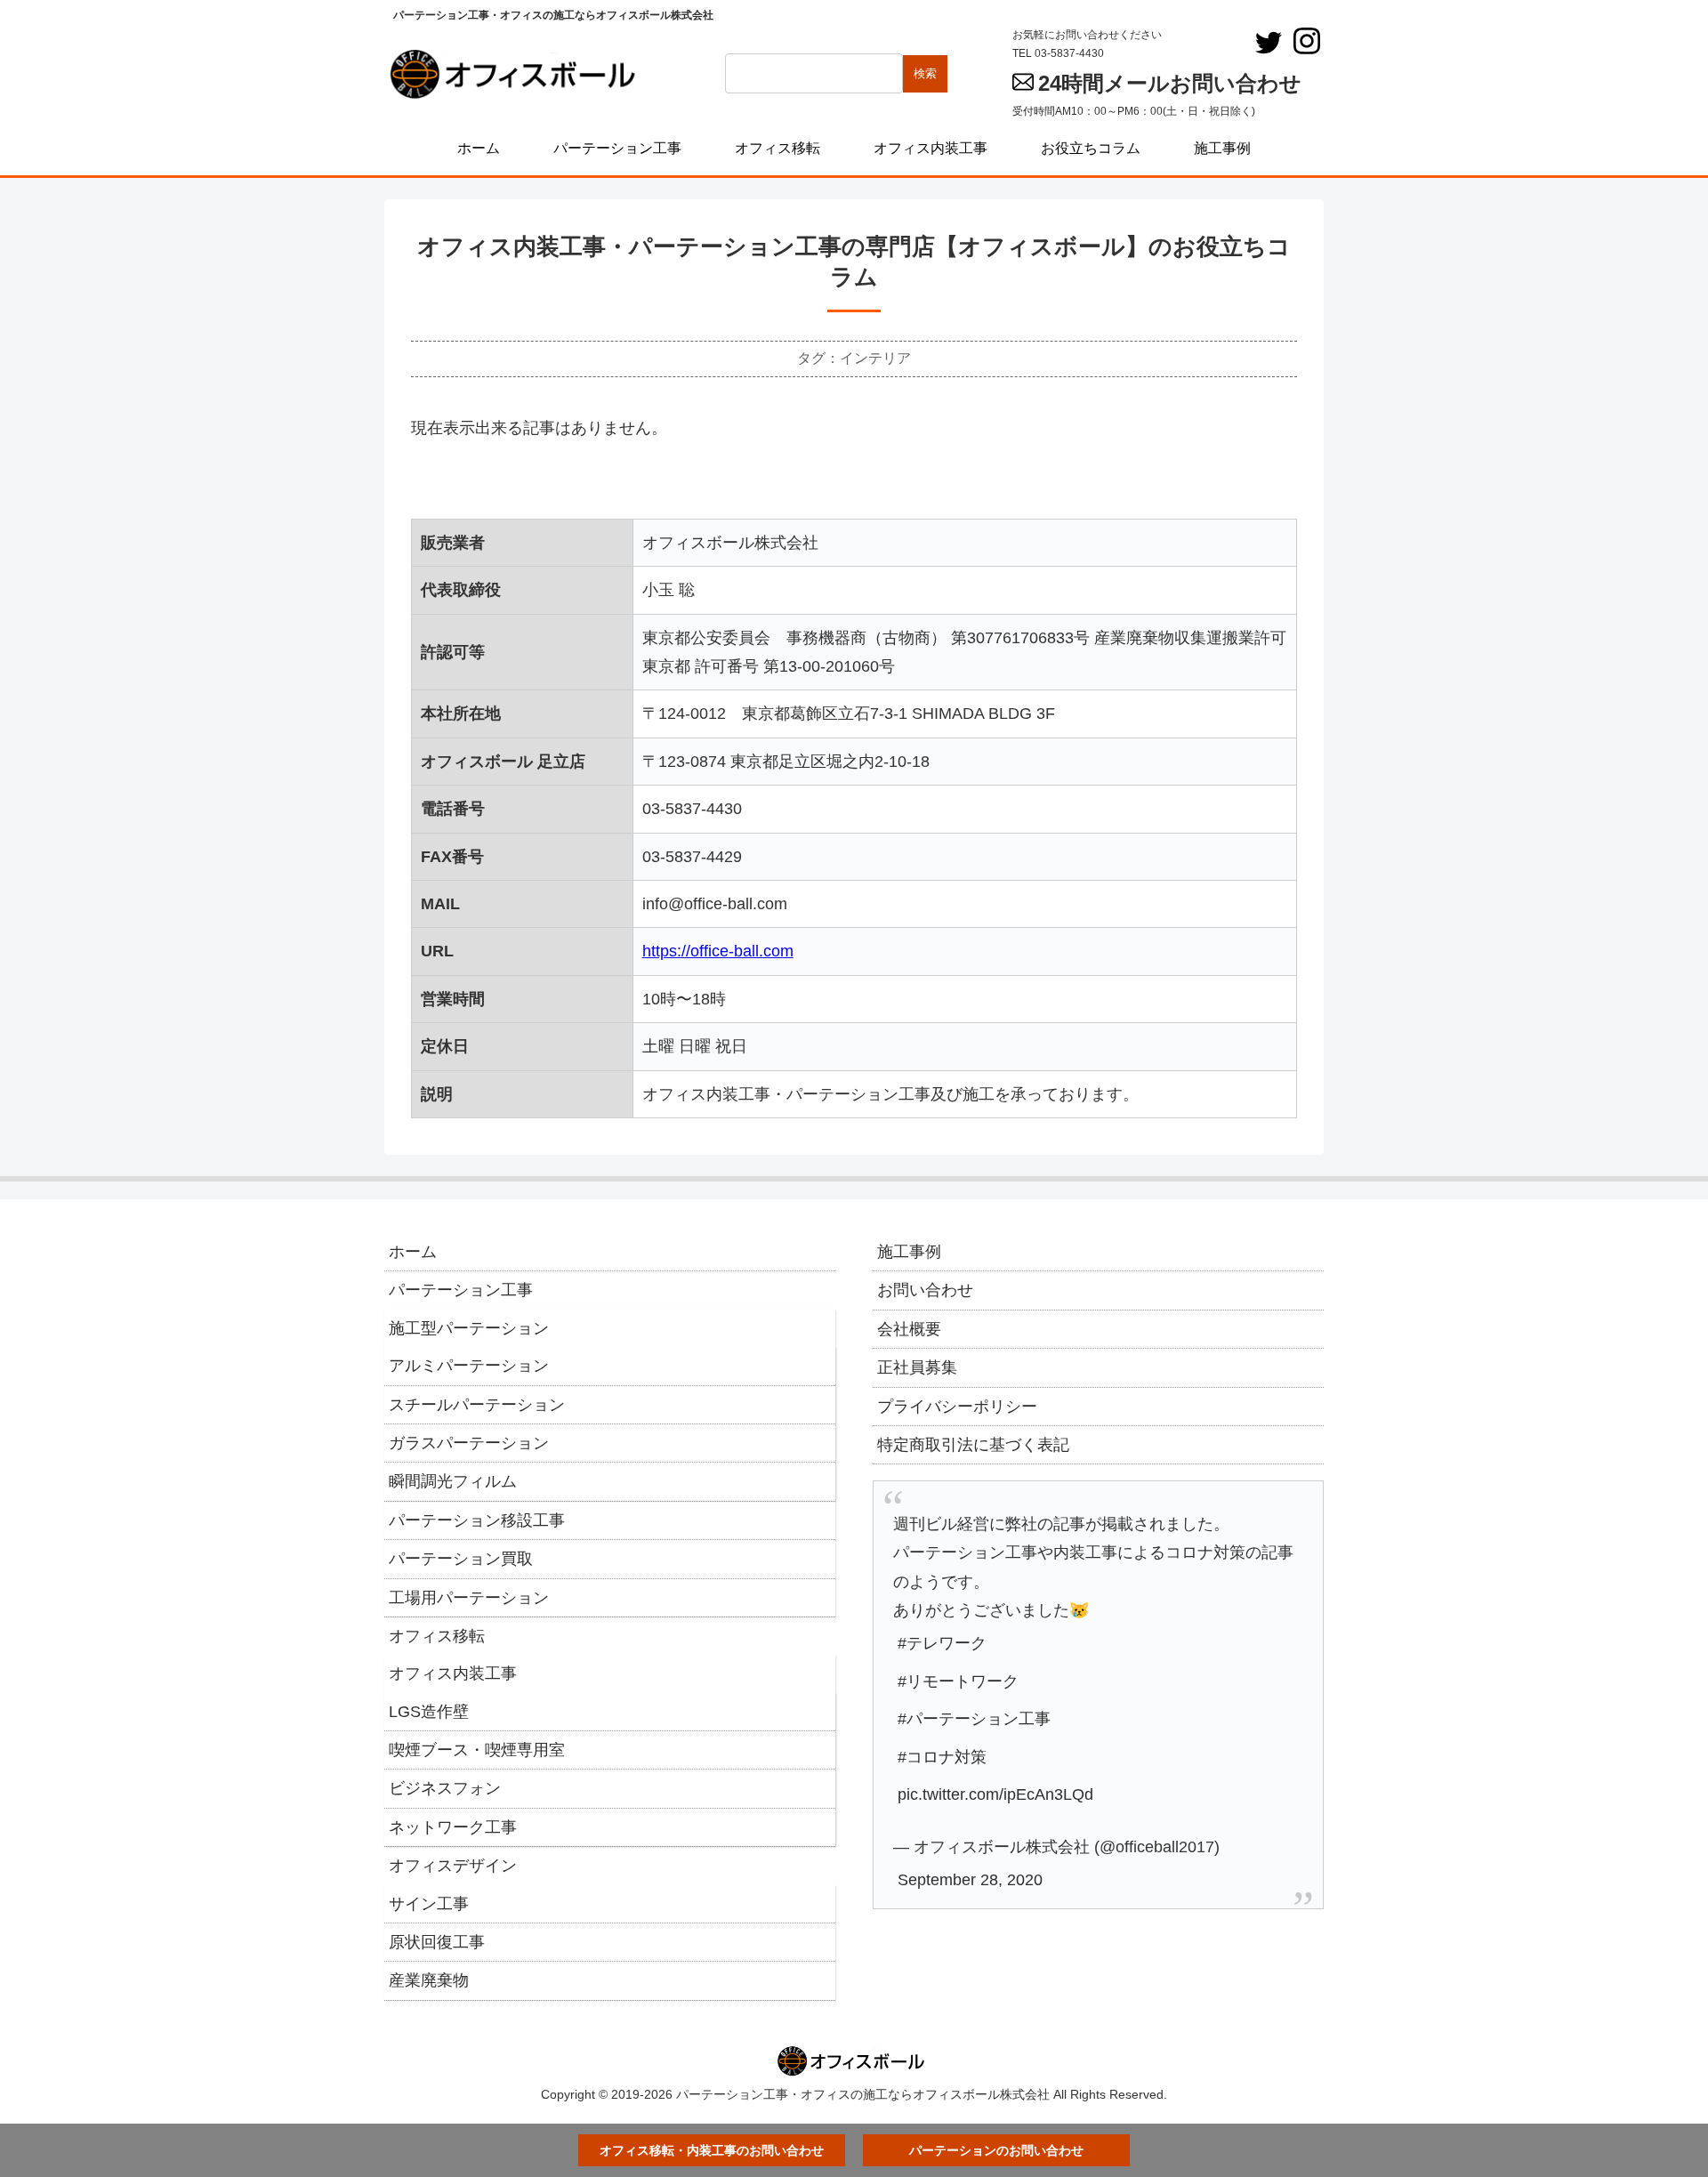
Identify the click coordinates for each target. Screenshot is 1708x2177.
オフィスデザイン (453, 1866)
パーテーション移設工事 (477, 1520)
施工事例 (909, 1252)
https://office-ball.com (718, 951)
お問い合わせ (925, 1290)
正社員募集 (917, 1367)
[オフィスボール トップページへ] (518, 74)
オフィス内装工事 (453, 1673)
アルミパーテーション (469, 1366)
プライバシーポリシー (957, 1407)
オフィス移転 (437, 1636)
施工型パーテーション (469, 1328)
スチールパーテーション (477, 1405)
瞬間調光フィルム (453, 1481)
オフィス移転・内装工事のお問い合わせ (712, 2150)
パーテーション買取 (461, 1559)
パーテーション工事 (461, 1290)
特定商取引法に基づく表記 (973, 1445)
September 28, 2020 (970, 1880)
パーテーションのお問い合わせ (996, 2150)
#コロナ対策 (942, 1757)
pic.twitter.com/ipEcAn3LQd (995, 1794)
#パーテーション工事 (974, 1719)
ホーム (413, 1252)
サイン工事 (429, 1904)
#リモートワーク (958, 1681)
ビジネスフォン (445, 1788)
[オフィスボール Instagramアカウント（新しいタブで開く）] (1307, 41)
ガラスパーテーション (469, 1443)
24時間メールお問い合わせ (1170, 83)
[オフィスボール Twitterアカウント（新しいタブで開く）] (1269, 43)
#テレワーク (942, 1643)
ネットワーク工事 (453, 1827)
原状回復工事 (437, 1942)
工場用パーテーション (469, 1598)
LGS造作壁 (429, 1712)
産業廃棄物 (429, 1980)
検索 (925, 73)
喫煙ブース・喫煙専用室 (477, 1750)
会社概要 (909, 1329)
